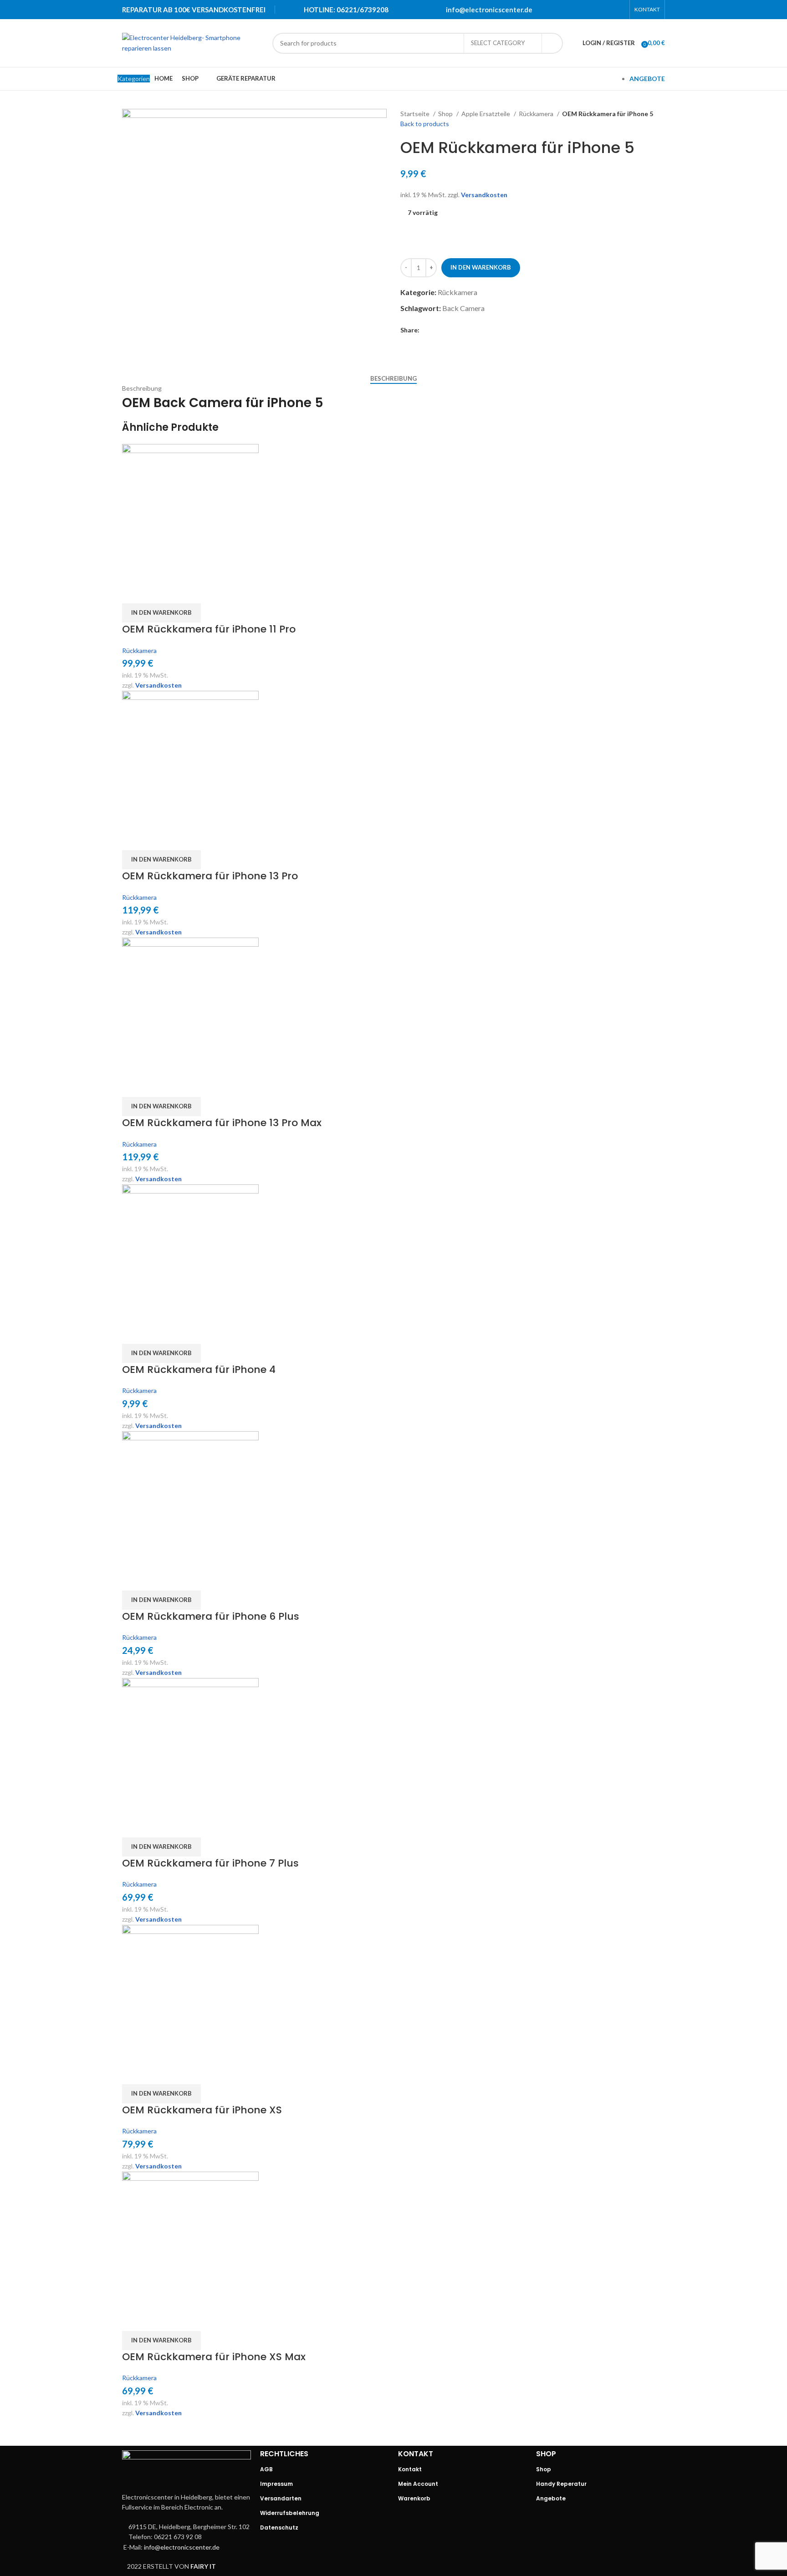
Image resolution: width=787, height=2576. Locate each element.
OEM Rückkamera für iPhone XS (202, 2110)
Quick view (133, 592)
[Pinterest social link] (595, 10)
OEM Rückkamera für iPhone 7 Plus (210, 1863)
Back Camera (463, 308)
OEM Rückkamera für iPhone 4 (199, 1370)
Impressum (276, 2484)
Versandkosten (484, 195)
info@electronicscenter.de (489, 10)
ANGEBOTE (647, 79)
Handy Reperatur (561, 2484)
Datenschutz (279, 2528)
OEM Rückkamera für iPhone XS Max (214, 2357)
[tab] (393, 379)
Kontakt (410, 2469)
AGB (266, 2469)
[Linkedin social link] (607, 10)
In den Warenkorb (481, 267)
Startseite (416, 114)
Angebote (551, 2498)
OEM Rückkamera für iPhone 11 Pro (209, 629)
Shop (446, 114)
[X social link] (583, 10)
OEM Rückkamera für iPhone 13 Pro (210, 876)
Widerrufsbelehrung (290, 2513)
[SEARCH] (552, 43)
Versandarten (281, 2498)
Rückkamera (537, 114)
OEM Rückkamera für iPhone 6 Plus (211, 1616)
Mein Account (418, 2484)
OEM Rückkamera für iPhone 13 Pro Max (222, 1123)
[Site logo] (193, 42)
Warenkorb (414, 2498)
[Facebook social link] (572, 10)
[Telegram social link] (619, 10)
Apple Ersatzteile (486, 114)
